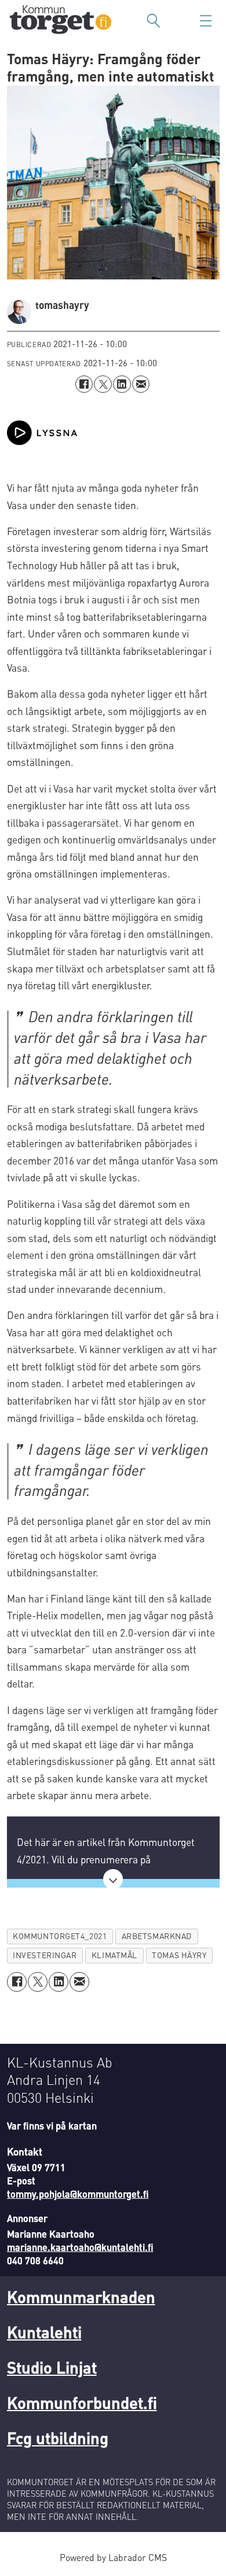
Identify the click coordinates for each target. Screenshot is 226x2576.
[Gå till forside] (61, 21)
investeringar (45, 1955)
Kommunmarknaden (81, 2297)
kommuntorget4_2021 (60, 1936)
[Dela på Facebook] (84, 384)
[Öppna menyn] (206, 21)
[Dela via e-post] (141, 384)
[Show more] (113, 1879)
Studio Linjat (52, 2367)
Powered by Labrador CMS (113, 2557)
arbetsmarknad (157, 1936)
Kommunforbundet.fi (82, 2402)
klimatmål (114, 1955)
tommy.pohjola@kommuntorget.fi (78, 2194)
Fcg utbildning (58, 2438)
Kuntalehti (44, 2332)
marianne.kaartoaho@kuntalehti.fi (80, 2247)
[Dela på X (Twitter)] (103, 384)
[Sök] (154, 21)
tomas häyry (179, 1955)
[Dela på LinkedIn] (122, 384)
